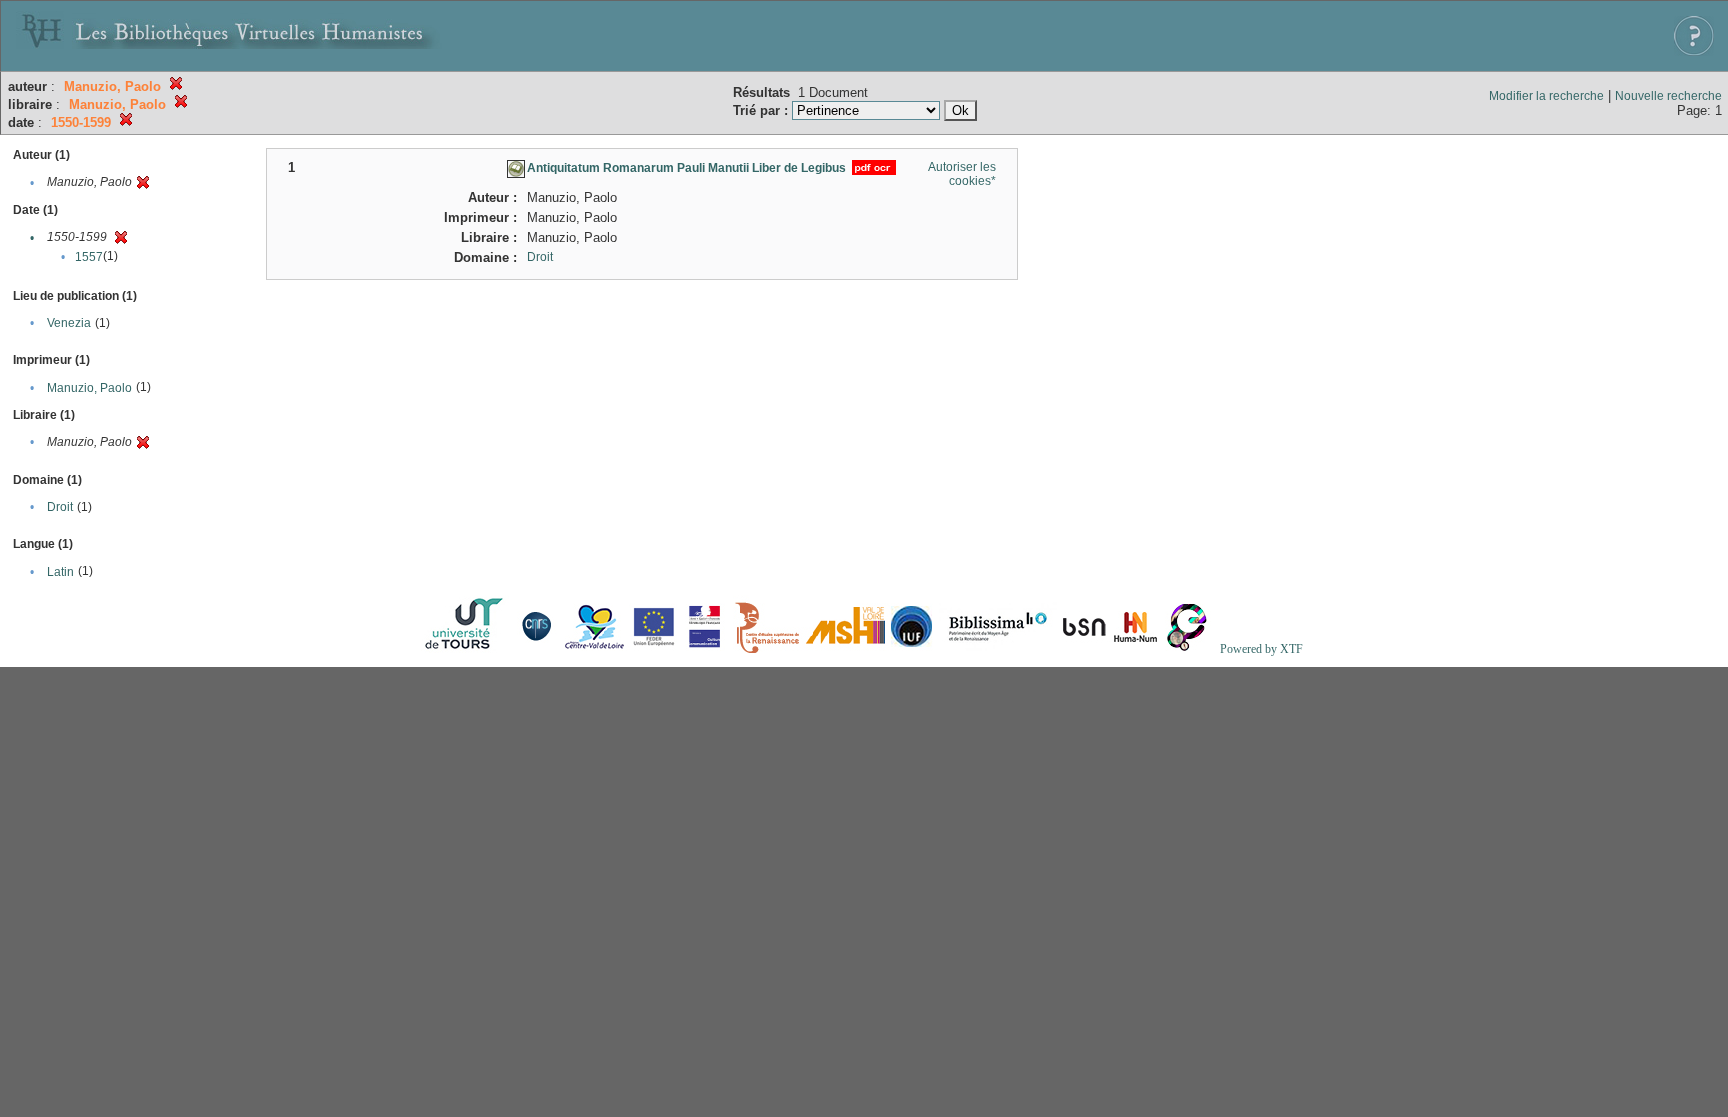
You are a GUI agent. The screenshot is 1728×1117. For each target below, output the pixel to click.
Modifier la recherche (1546, 96)
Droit (60, 507)
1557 (89, 257)
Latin (60, 572)
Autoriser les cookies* (962, 174)
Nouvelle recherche (1668, 96)
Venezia (69, 323)
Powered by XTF (1261, 649)
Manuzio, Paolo (89, 388)
